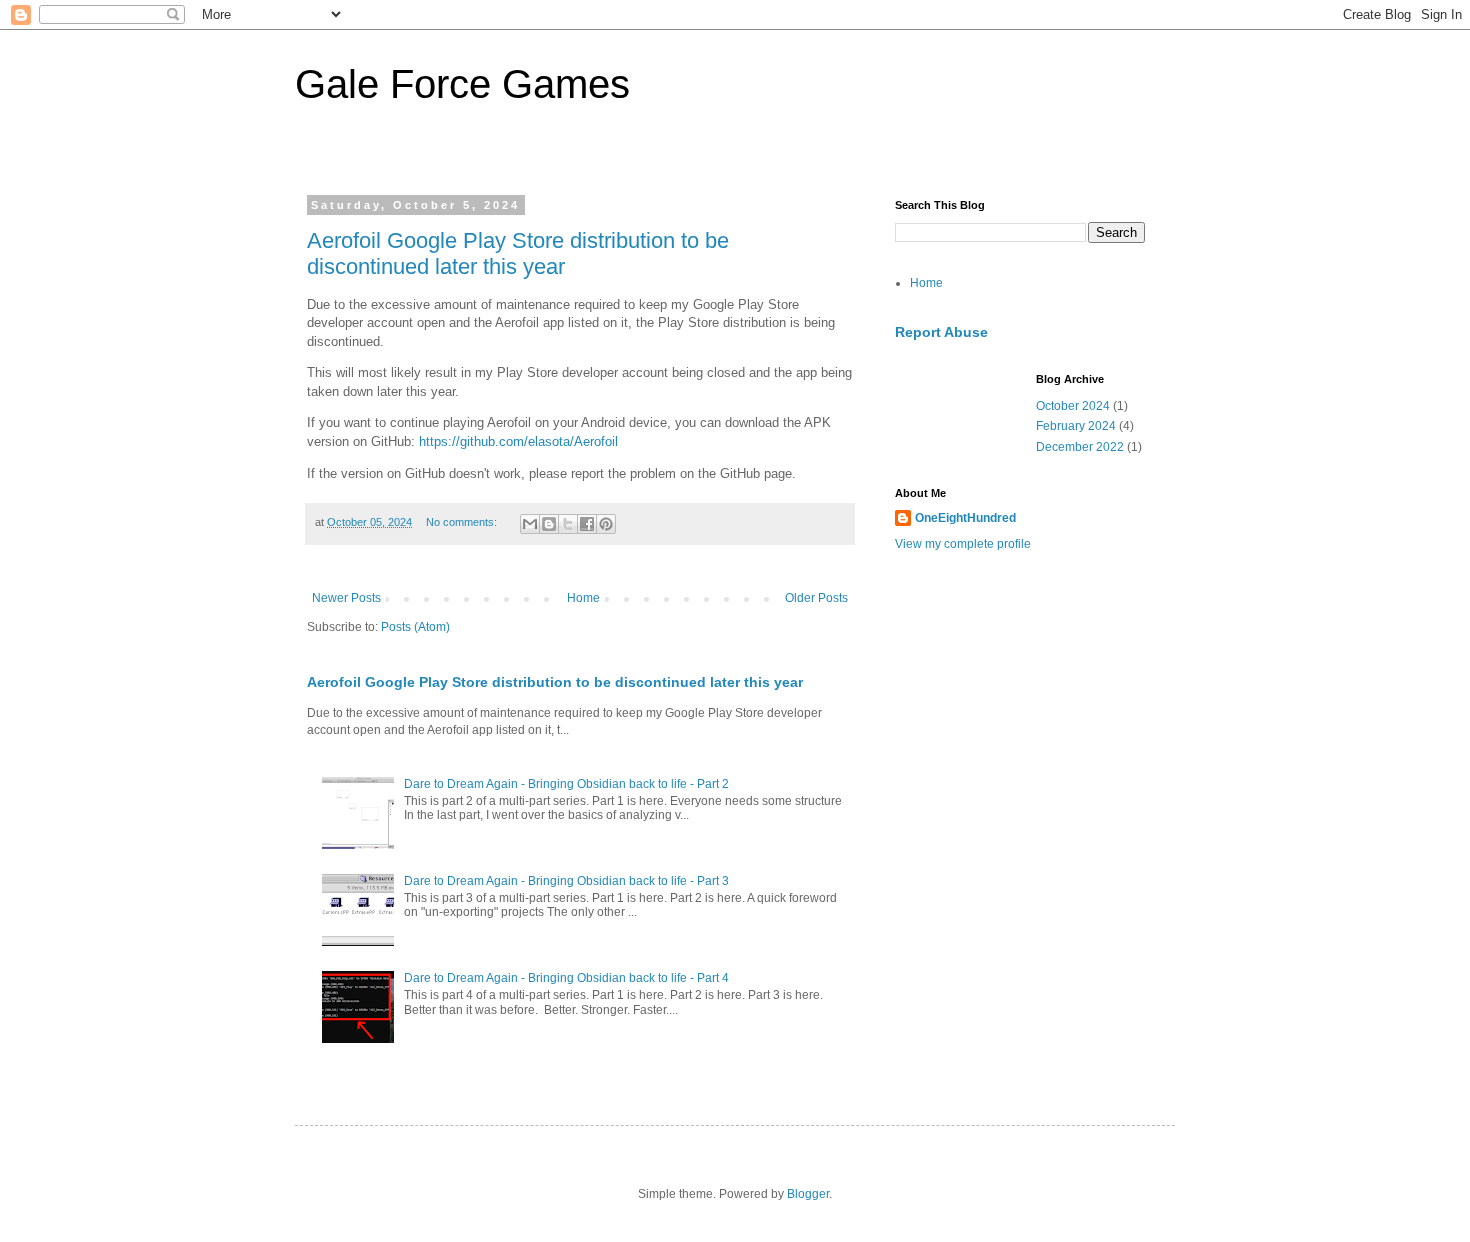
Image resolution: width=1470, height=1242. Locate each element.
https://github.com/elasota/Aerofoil (518, 441)
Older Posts (816, 598)
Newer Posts (346, 598)
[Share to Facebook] (587, 524)
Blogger (808, 1194)
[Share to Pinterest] (606, 524)
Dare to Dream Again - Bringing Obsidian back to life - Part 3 (566, 881)
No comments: (463, 522)
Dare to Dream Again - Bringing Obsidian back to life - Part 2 (566, 784)
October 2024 (1073, 406)
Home (583, 598)
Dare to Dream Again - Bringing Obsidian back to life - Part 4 (566, 978)
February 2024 (1076, 426)
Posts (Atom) (415, 627)
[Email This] (530, 524)
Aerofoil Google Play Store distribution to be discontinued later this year (518, 253)
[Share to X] (568, 524)
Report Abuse (941, 332)
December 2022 (1080, 447)
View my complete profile (963, 544)
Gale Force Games (462, 84)
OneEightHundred (965, 518)
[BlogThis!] (549, 524)
